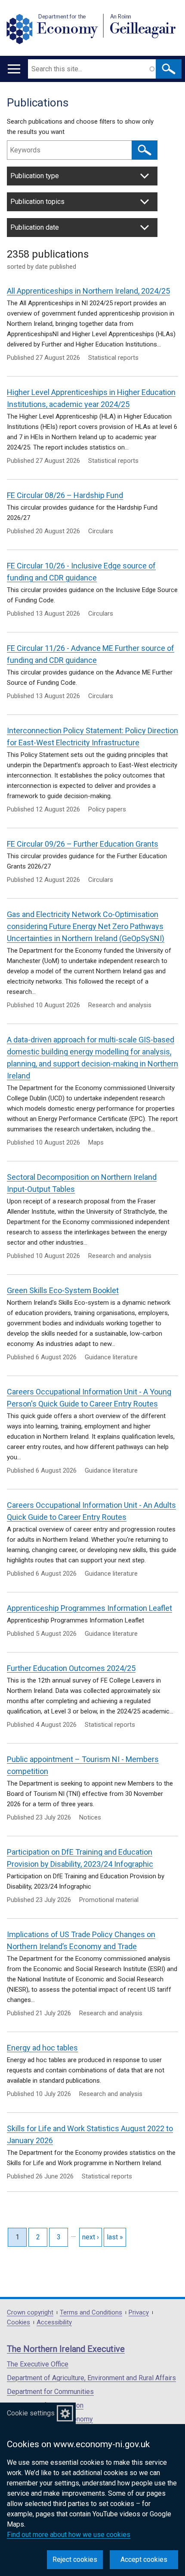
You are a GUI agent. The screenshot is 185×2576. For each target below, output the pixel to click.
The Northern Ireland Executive (66, 2349)
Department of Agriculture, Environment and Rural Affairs (91, 2378)
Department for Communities (50, 2392)
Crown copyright (30, 2313)
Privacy (139, 2313)
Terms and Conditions (91, 2313)
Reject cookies (75, 2559)
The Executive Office (38, 2364)
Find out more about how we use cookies (69, 2535)
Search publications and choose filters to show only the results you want (80, 127)
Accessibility (54, 2322)
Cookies (18, 2322)
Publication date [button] (35, 227)
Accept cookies (144, 2559)
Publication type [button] (35, 176)
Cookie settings (31, 2413)
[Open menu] (14, 69)
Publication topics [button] (37, 202)
